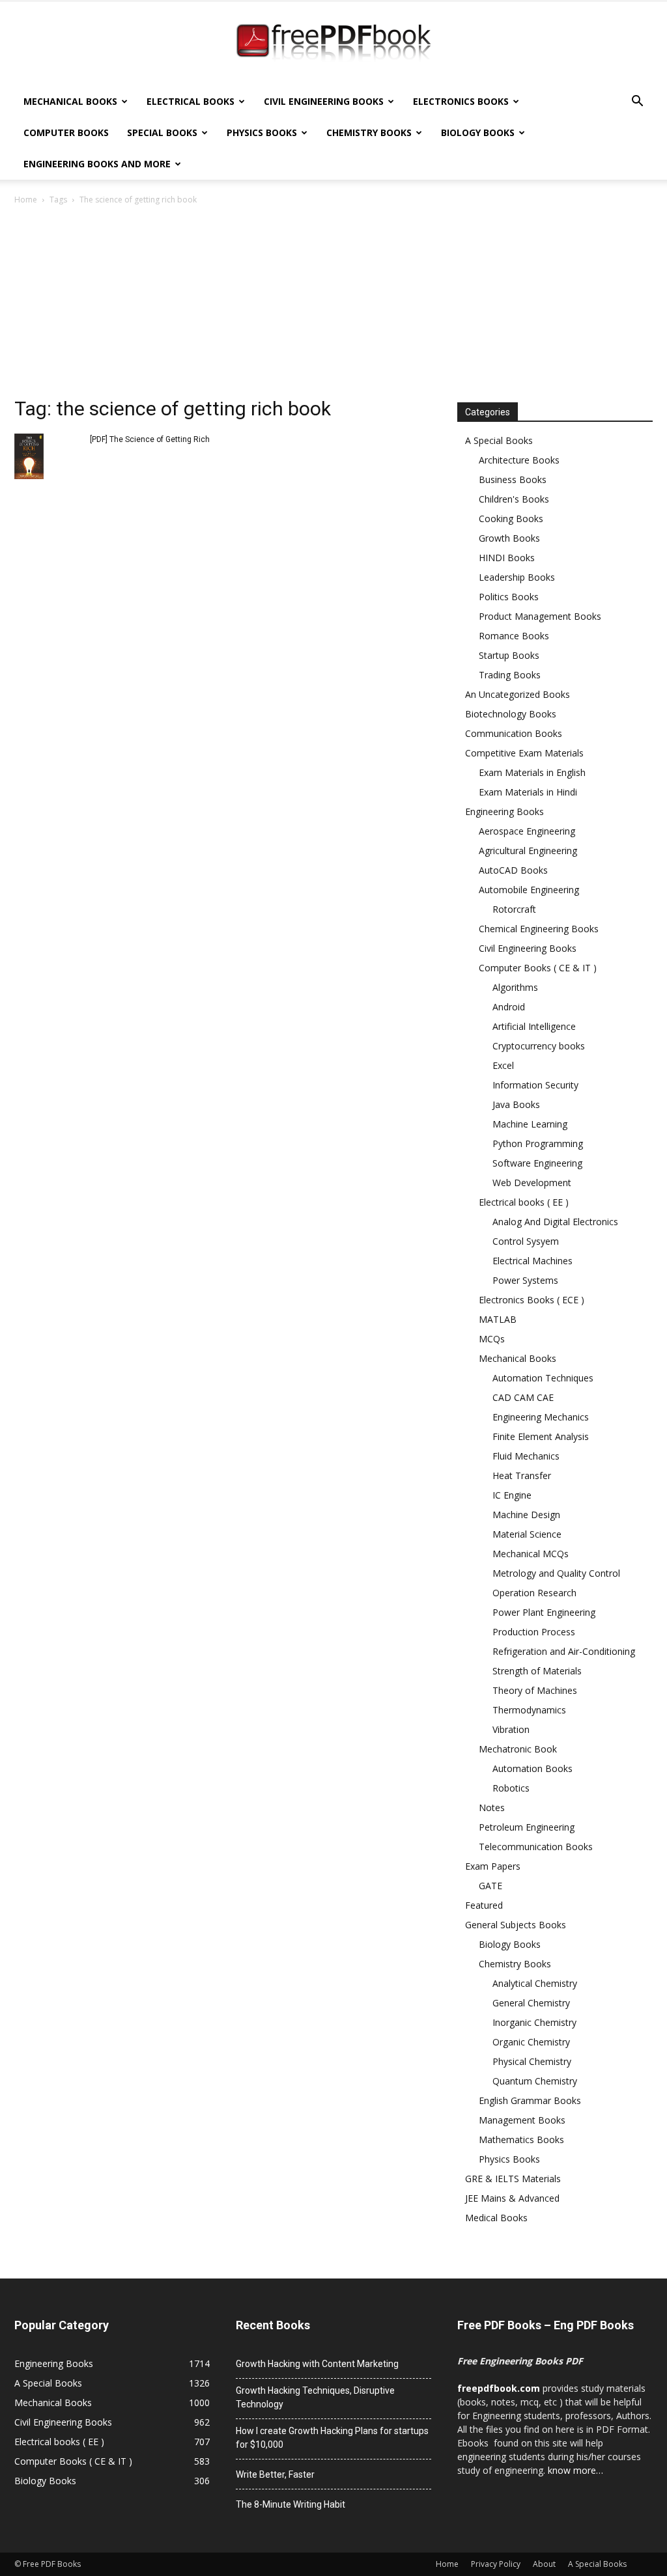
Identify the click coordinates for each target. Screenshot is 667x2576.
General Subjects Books (516, 1925)
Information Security (535, 1085)
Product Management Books (540, 616)
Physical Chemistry (532, 2061)
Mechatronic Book (518, 1749)
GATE (490, 1886)
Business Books (513, 479)
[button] (637, 103)
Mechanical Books (70, 101)
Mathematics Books (521, 2140)
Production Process (534, 1632)
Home (26, 200)
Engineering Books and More (97, 164)
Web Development (532, 1183)
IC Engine (512, 1495)
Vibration (511, 1729)
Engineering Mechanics (541, 1417)
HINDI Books (507, 558)
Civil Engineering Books (324, 101)
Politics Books (509, 597)
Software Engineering (537, 1163)
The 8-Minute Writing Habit (291, 2504)
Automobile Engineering (529, 890)
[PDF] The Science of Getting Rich (150, 439)
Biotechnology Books (511, 714)
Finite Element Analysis (541, 1436)
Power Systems (525, 1280)
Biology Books (478, 132)
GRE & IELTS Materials (513, 2179)
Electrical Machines (532, 1261)
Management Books (522, 2120)
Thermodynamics (529, 1710)
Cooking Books (511, 519)
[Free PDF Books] (333, 44)
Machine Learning (530, 1124)
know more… (575, 2470)
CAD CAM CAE (523, 1397)
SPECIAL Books (162, 132)
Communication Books (514, 733)
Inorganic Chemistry (534, 2022)
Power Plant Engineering (544, 1612)
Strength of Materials (537, 1671)
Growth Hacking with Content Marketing (317, 2364)
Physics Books (262, 132)
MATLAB (498, 1319)
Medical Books (496, 2218)
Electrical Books (191, 101)
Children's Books (514, 499)
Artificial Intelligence (534, 1026)
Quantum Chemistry (535, 2081)
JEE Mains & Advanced (512, 2198)
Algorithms (515, 987)
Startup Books (509, 655)
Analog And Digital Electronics (555, 1222)
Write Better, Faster (275, 2474)
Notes (492, 1807)
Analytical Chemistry (535, 1983)
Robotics (511, 1788)
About (544, 2564)
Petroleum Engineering (527, 1827)
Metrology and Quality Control (556, 1573)
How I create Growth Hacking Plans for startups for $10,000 (332, 2438)
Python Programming (538, 1143)
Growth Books (509, 538)
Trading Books (510, 675)
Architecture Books (519, 460)
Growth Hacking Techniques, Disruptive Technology (315, 2397)
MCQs (492, 1339)
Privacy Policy (496, 2564)
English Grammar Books (530, 2100)
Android (509, 1007)
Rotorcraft (514, 909)
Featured (484, 1905)
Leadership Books (517, 577)
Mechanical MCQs (531, 1554)
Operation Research (534, 1593)
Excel (503, 1065)
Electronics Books (461, 101)
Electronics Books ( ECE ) (532, 1300)
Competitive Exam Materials (524, 753)
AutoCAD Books (513, 870)
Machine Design (526, 1515)
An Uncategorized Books (518, 694)
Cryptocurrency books (539, 1046)
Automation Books (532, 1768)
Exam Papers (493, 1866)
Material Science (527, 1534)
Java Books (516, 1104)
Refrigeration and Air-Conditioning (564, 1651)
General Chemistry (531, 2003)
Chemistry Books (369, 132)
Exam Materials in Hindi (528, 792)
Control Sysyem (526, 1241)
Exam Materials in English (532, 772)
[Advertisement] (333, 305)
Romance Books (514, 636)
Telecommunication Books (536, 1847)
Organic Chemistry (531, 2042)
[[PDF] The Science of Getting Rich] (29, 456)
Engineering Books (504, 811)
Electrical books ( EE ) (524, 1202)
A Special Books (499, 440)
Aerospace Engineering (527, 831)
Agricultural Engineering (528, 851)
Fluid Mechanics (526, 1456)
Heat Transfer (522, 1475)
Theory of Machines (535, 1690)
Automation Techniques (543, 1378)
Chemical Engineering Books (539, 929)
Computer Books (66, 132)
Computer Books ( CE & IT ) (538, 968)
